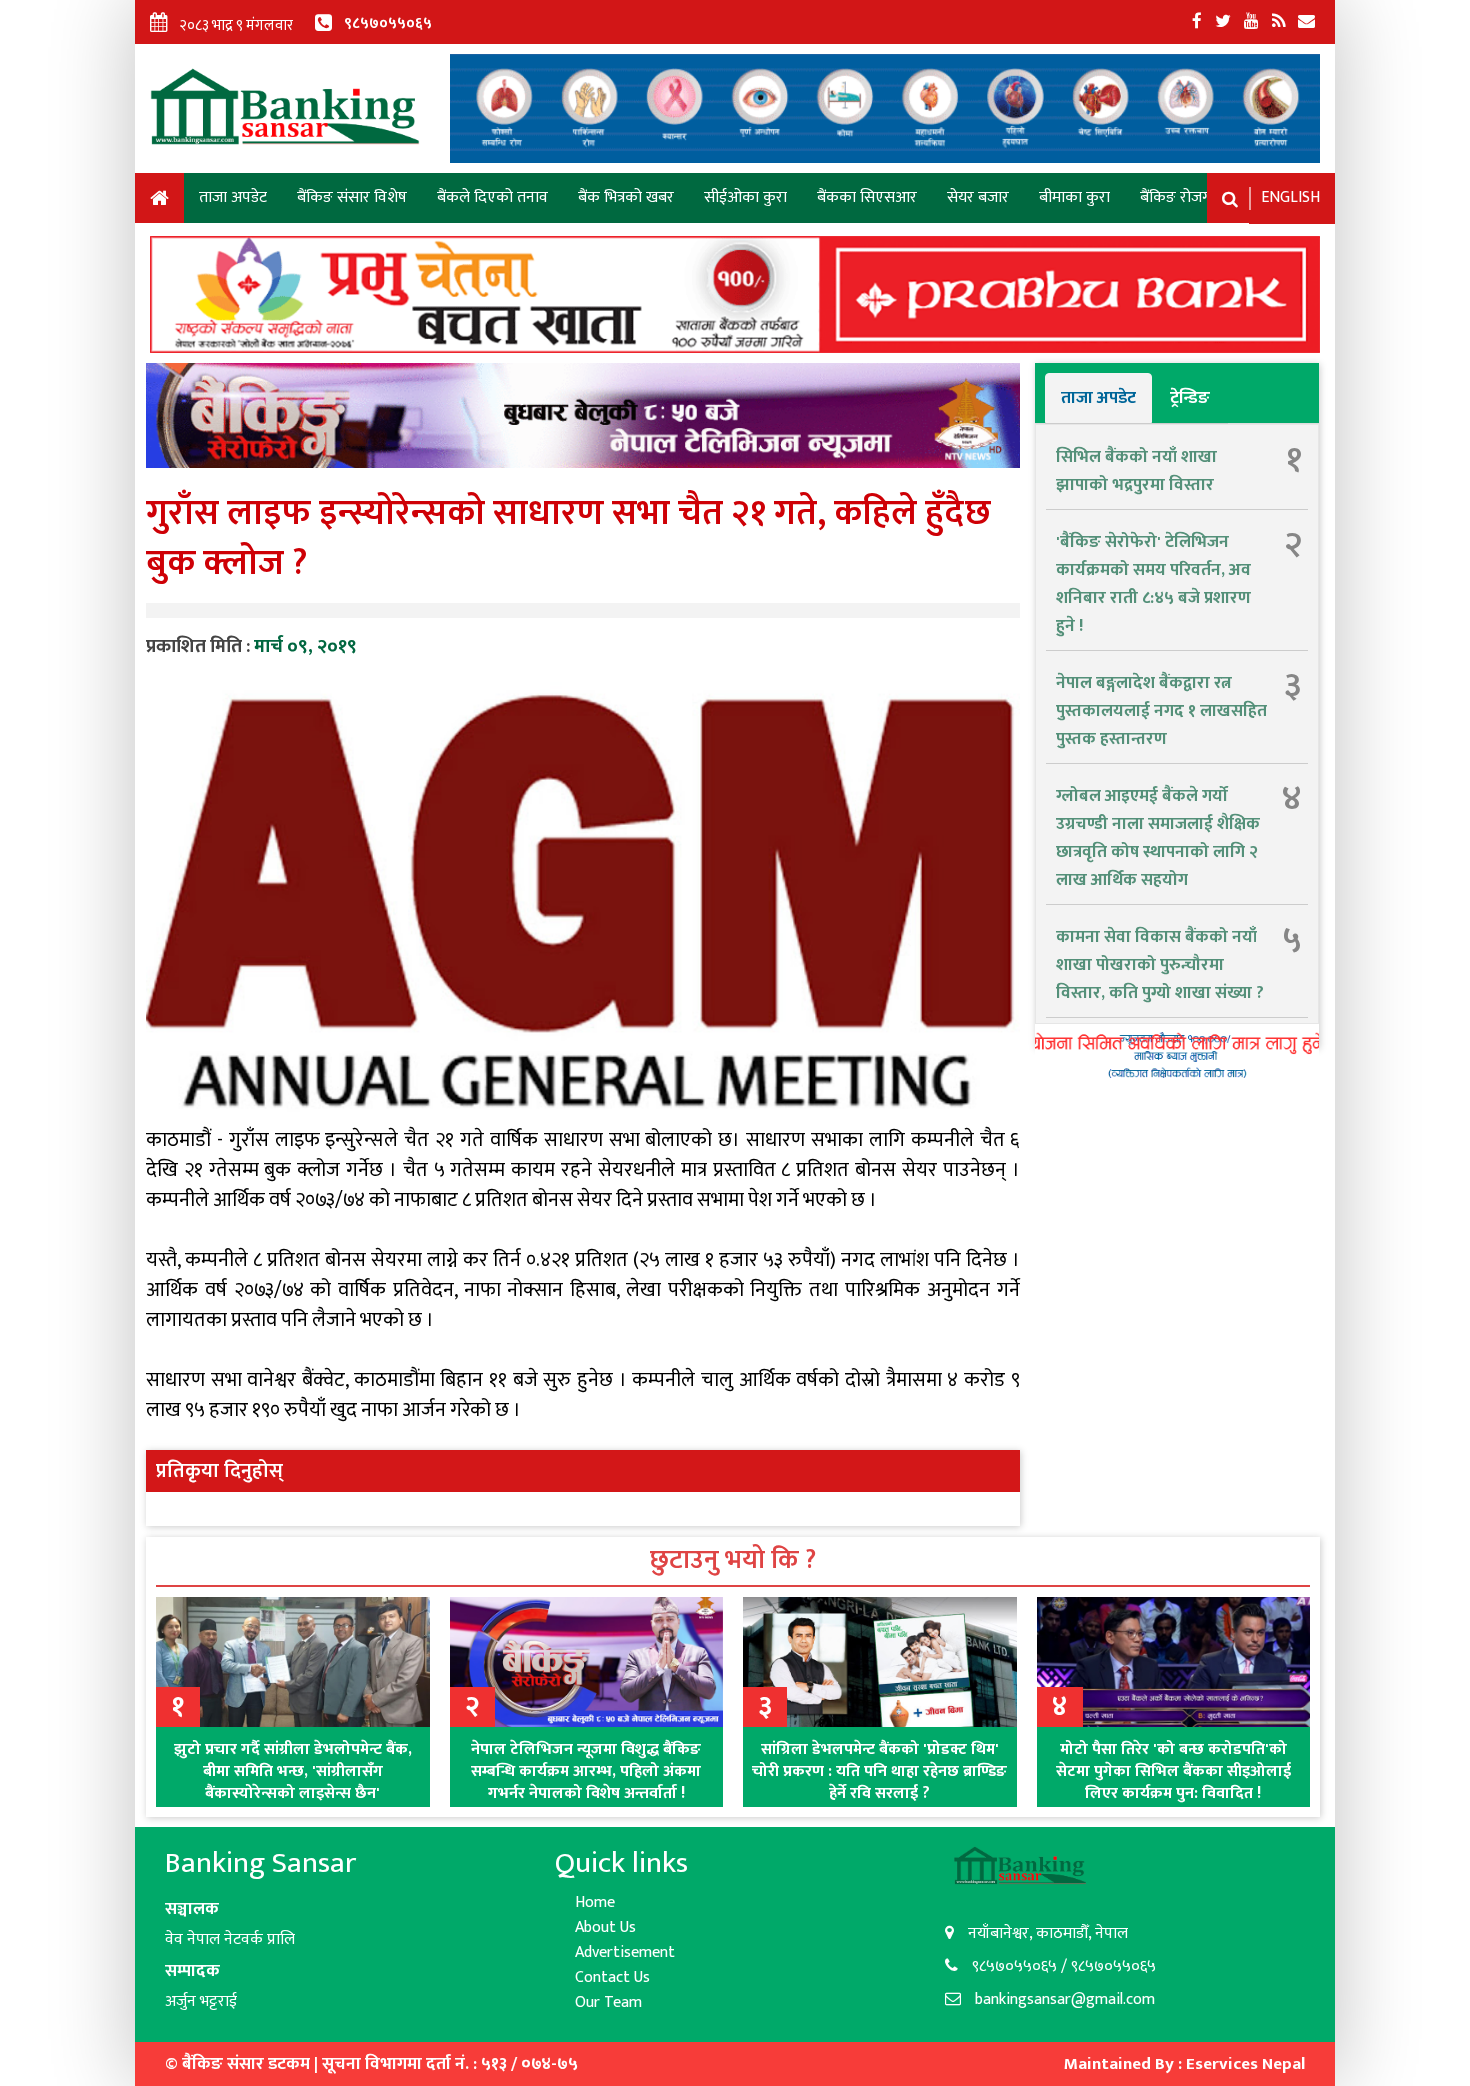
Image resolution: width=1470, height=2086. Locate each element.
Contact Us (612, 1977)
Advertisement (625, 1952)
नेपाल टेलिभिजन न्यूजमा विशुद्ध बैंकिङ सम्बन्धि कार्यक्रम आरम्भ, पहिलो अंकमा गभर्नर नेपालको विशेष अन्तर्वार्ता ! (586, 1771)
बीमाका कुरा (1074, 197)
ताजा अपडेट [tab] (1098, 398)
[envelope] (1306, 22)
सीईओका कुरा (745, 197)
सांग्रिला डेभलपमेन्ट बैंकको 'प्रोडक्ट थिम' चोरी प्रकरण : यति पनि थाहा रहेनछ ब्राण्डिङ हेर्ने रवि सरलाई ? (879, 1771)
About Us (605, 1927)
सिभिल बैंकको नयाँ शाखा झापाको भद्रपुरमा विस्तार (1136, 471)
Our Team (608, 2002)
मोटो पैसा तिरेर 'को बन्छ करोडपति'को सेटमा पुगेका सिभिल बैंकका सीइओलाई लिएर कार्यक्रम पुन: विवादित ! (1173, 1771)
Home (159, 201)
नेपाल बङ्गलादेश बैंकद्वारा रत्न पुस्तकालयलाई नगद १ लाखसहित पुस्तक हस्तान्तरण (1161, 711)
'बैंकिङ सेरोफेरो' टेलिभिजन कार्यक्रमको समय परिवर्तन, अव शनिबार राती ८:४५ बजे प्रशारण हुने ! (1153, 584)
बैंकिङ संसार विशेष (352, 197)
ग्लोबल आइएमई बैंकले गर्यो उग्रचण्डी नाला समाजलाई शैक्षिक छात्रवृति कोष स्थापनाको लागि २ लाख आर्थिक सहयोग (1158, 838)
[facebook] (1197, 22)
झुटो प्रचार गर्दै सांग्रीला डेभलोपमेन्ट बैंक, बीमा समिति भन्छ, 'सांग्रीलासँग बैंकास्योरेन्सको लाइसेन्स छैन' (293, 1771)
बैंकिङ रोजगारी (1183, 197)
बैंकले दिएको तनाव (492, 197)
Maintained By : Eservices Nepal (1184, 2064)
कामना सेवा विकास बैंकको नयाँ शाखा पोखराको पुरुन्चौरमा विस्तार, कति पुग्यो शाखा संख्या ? (1160, 965)
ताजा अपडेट (233, 197)
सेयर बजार (978, 197)
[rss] (1278, 22)
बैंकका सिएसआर (867, 197)
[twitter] (1223, 22)
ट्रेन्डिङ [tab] (1190, 398)
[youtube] (1251, 22)
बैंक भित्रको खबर (626, 197)
